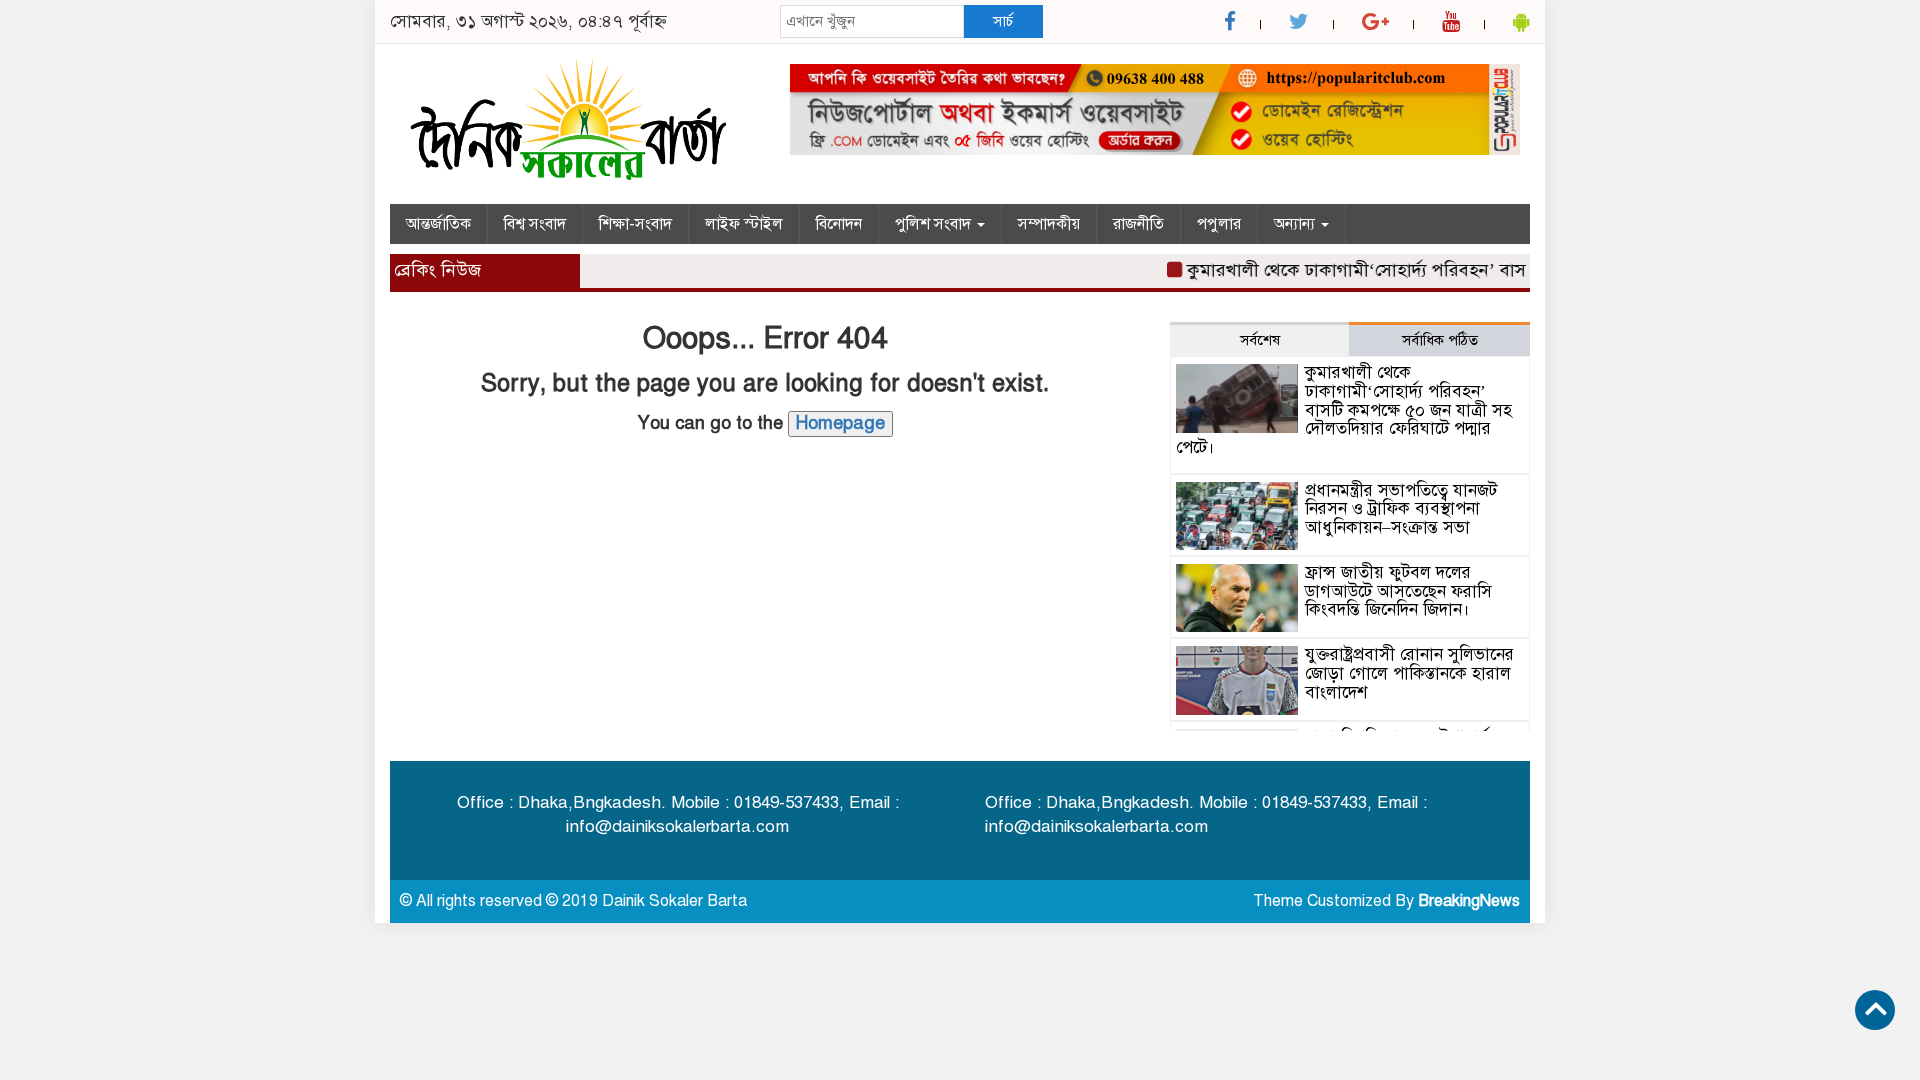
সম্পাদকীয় (1049, 224)
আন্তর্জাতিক (438, 224)
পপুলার (1219, 224)
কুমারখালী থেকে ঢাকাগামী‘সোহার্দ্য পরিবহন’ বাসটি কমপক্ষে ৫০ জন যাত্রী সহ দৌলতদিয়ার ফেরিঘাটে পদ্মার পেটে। (1344, 410)
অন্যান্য (1296, 224)
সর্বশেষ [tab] (1260, 340)
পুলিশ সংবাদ (935, 224)
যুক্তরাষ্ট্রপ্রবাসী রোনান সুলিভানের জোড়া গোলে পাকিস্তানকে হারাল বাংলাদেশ (1409, 673)
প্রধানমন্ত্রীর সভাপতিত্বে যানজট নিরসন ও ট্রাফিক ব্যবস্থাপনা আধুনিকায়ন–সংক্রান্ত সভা (1401, 509)
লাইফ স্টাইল (744, 224)
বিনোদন (839, 224)
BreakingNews (1469, 901)
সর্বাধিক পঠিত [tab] (1440, 340)
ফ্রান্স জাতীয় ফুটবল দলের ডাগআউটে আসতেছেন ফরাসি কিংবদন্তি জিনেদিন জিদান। (1398, 591)
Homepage (840, 423)
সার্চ (1003, 21)
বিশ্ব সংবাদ (535, 224)
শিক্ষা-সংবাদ (635, 224)
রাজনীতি (1138, 224)
